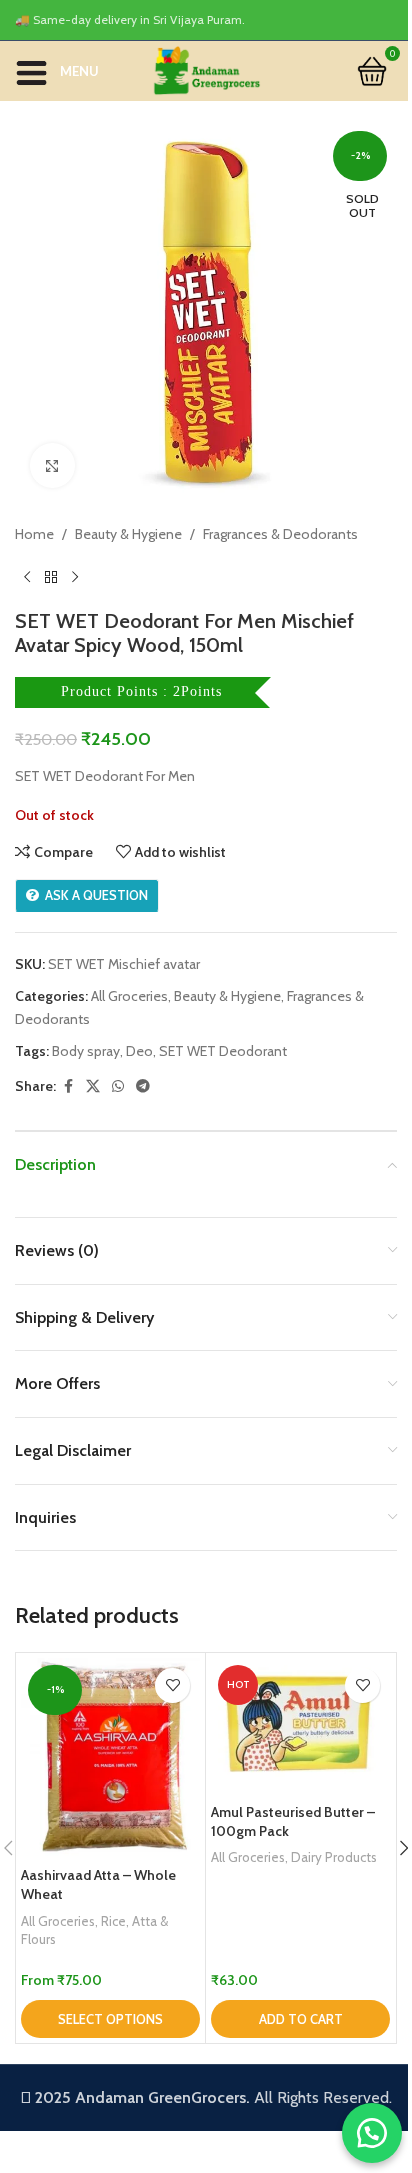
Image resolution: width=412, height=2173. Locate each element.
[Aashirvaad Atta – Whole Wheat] (110, 1757)
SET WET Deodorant (223, 1051)
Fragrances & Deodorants (280, 534)
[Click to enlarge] (52, 465)
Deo (139, 1051)
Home (34, 534)
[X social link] (93, 1086)
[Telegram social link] (143, 1086)
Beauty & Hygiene (128, 534)
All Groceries (129, 996)
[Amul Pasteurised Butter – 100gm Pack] (300, 1725)
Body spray (86, 1051)
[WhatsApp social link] (118, 1086)
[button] (300, 2019)
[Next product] (75, 577)
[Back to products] (51, 577)
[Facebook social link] (68, 1086)
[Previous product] (27, 577)
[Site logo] (206, 69)
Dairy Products (334, 1857)
